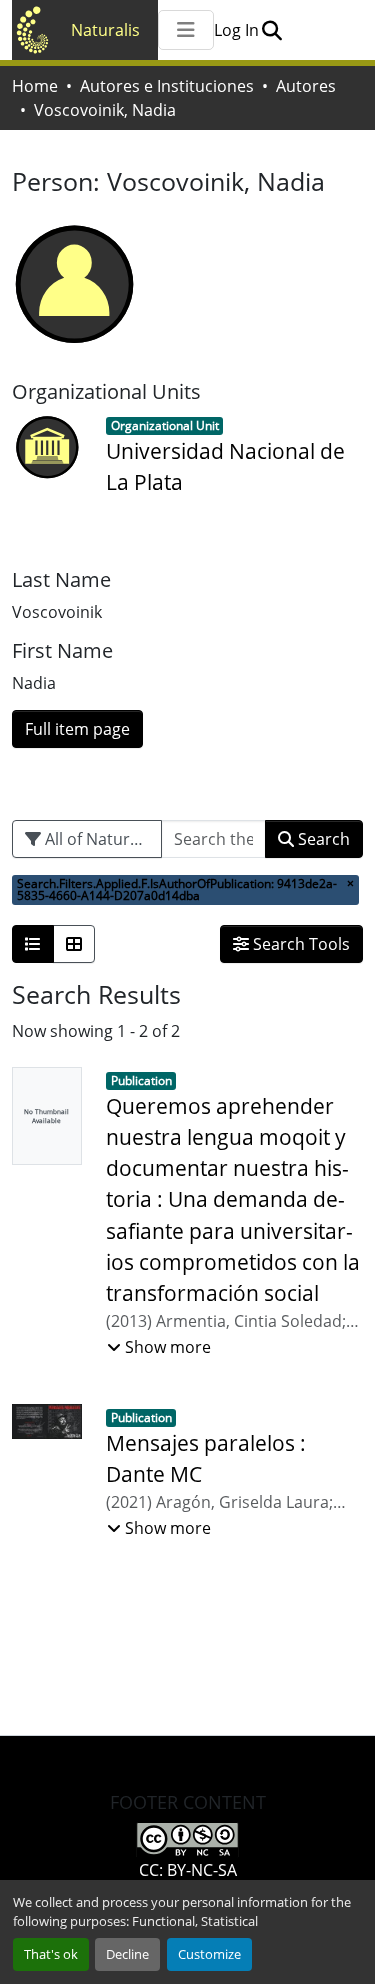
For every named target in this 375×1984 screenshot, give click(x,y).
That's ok (51, 1954)
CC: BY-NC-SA (188, 1870)
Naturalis (105, 30)
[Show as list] (33, 944)
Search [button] (322, 839)
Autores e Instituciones (167, 86)
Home (35, 86)
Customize (209, 1954)
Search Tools (299, 944)
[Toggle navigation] (186, 30)
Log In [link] (236, 30)
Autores (306, 86)
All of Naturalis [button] (98, 839)
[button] (271, 30)
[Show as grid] (74, 944)
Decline (127, 1954)
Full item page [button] (77, 729)
